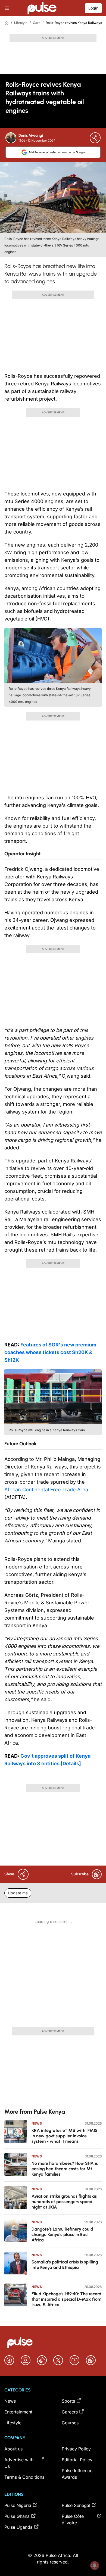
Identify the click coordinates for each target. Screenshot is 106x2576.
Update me (18, 1893)
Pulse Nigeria (18, 2505)
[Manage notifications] (95, 2565)
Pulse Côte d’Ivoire (73, 2519)
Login (93, 8)
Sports (68, 2401)
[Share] (95, 138)
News (37, 2123)
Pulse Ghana (17, 2516)
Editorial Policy (77, 2460)
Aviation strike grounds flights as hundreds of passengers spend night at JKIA (64, 2202)
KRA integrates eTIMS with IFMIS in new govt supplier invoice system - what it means (65, 2136)
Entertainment (18, 2412)
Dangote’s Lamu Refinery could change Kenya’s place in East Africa (62, 2234)
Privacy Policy (76, 2449)
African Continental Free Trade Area (46, 1490)
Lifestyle (21, 23)
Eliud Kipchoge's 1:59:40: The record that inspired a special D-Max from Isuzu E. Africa (66, 2299)
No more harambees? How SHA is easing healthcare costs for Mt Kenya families (65, 2169)
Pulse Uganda (18, 2527)
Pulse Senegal (76, 2505)
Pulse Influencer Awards (78, 2474)
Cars (37, 23)
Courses (70, 2423)
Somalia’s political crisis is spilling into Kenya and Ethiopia (65, 2265)
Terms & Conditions (24, 2477)
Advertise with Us (19, 2463)
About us (13, 2449)
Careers (70, 2412)
